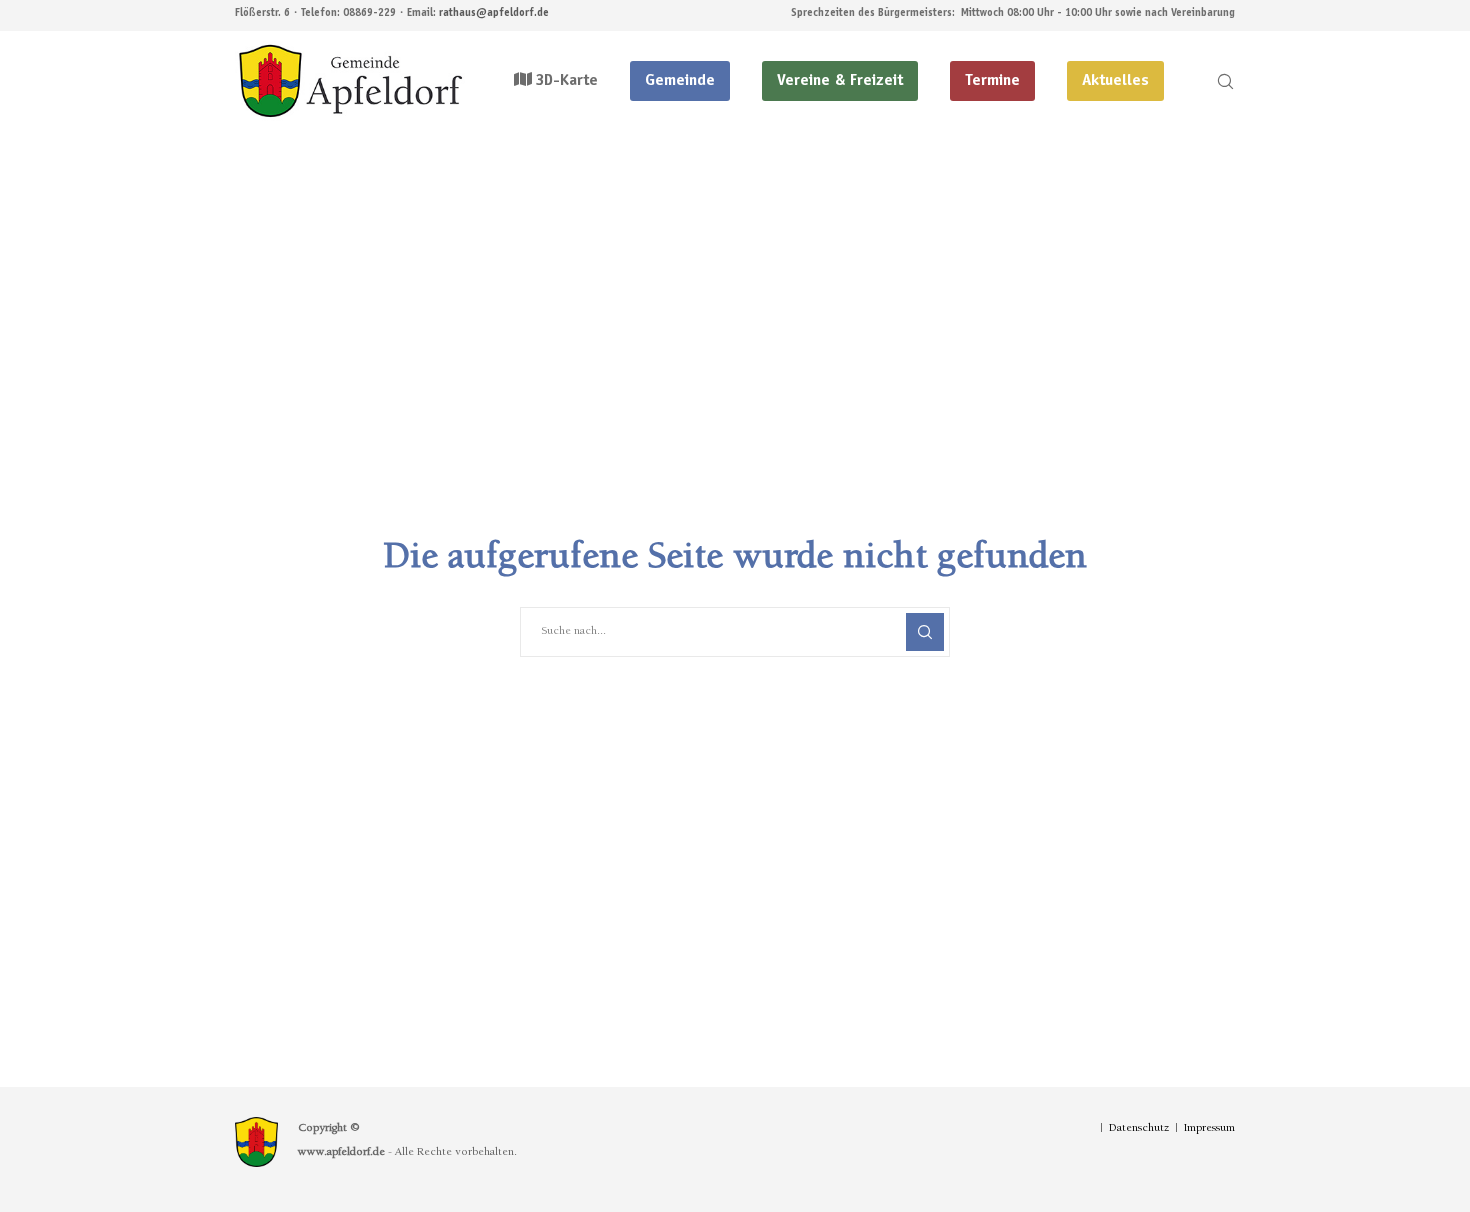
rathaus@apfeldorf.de (494, 13)
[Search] (1212, 81)
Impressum (1209, 1129)
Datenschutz (1139, 1129)
